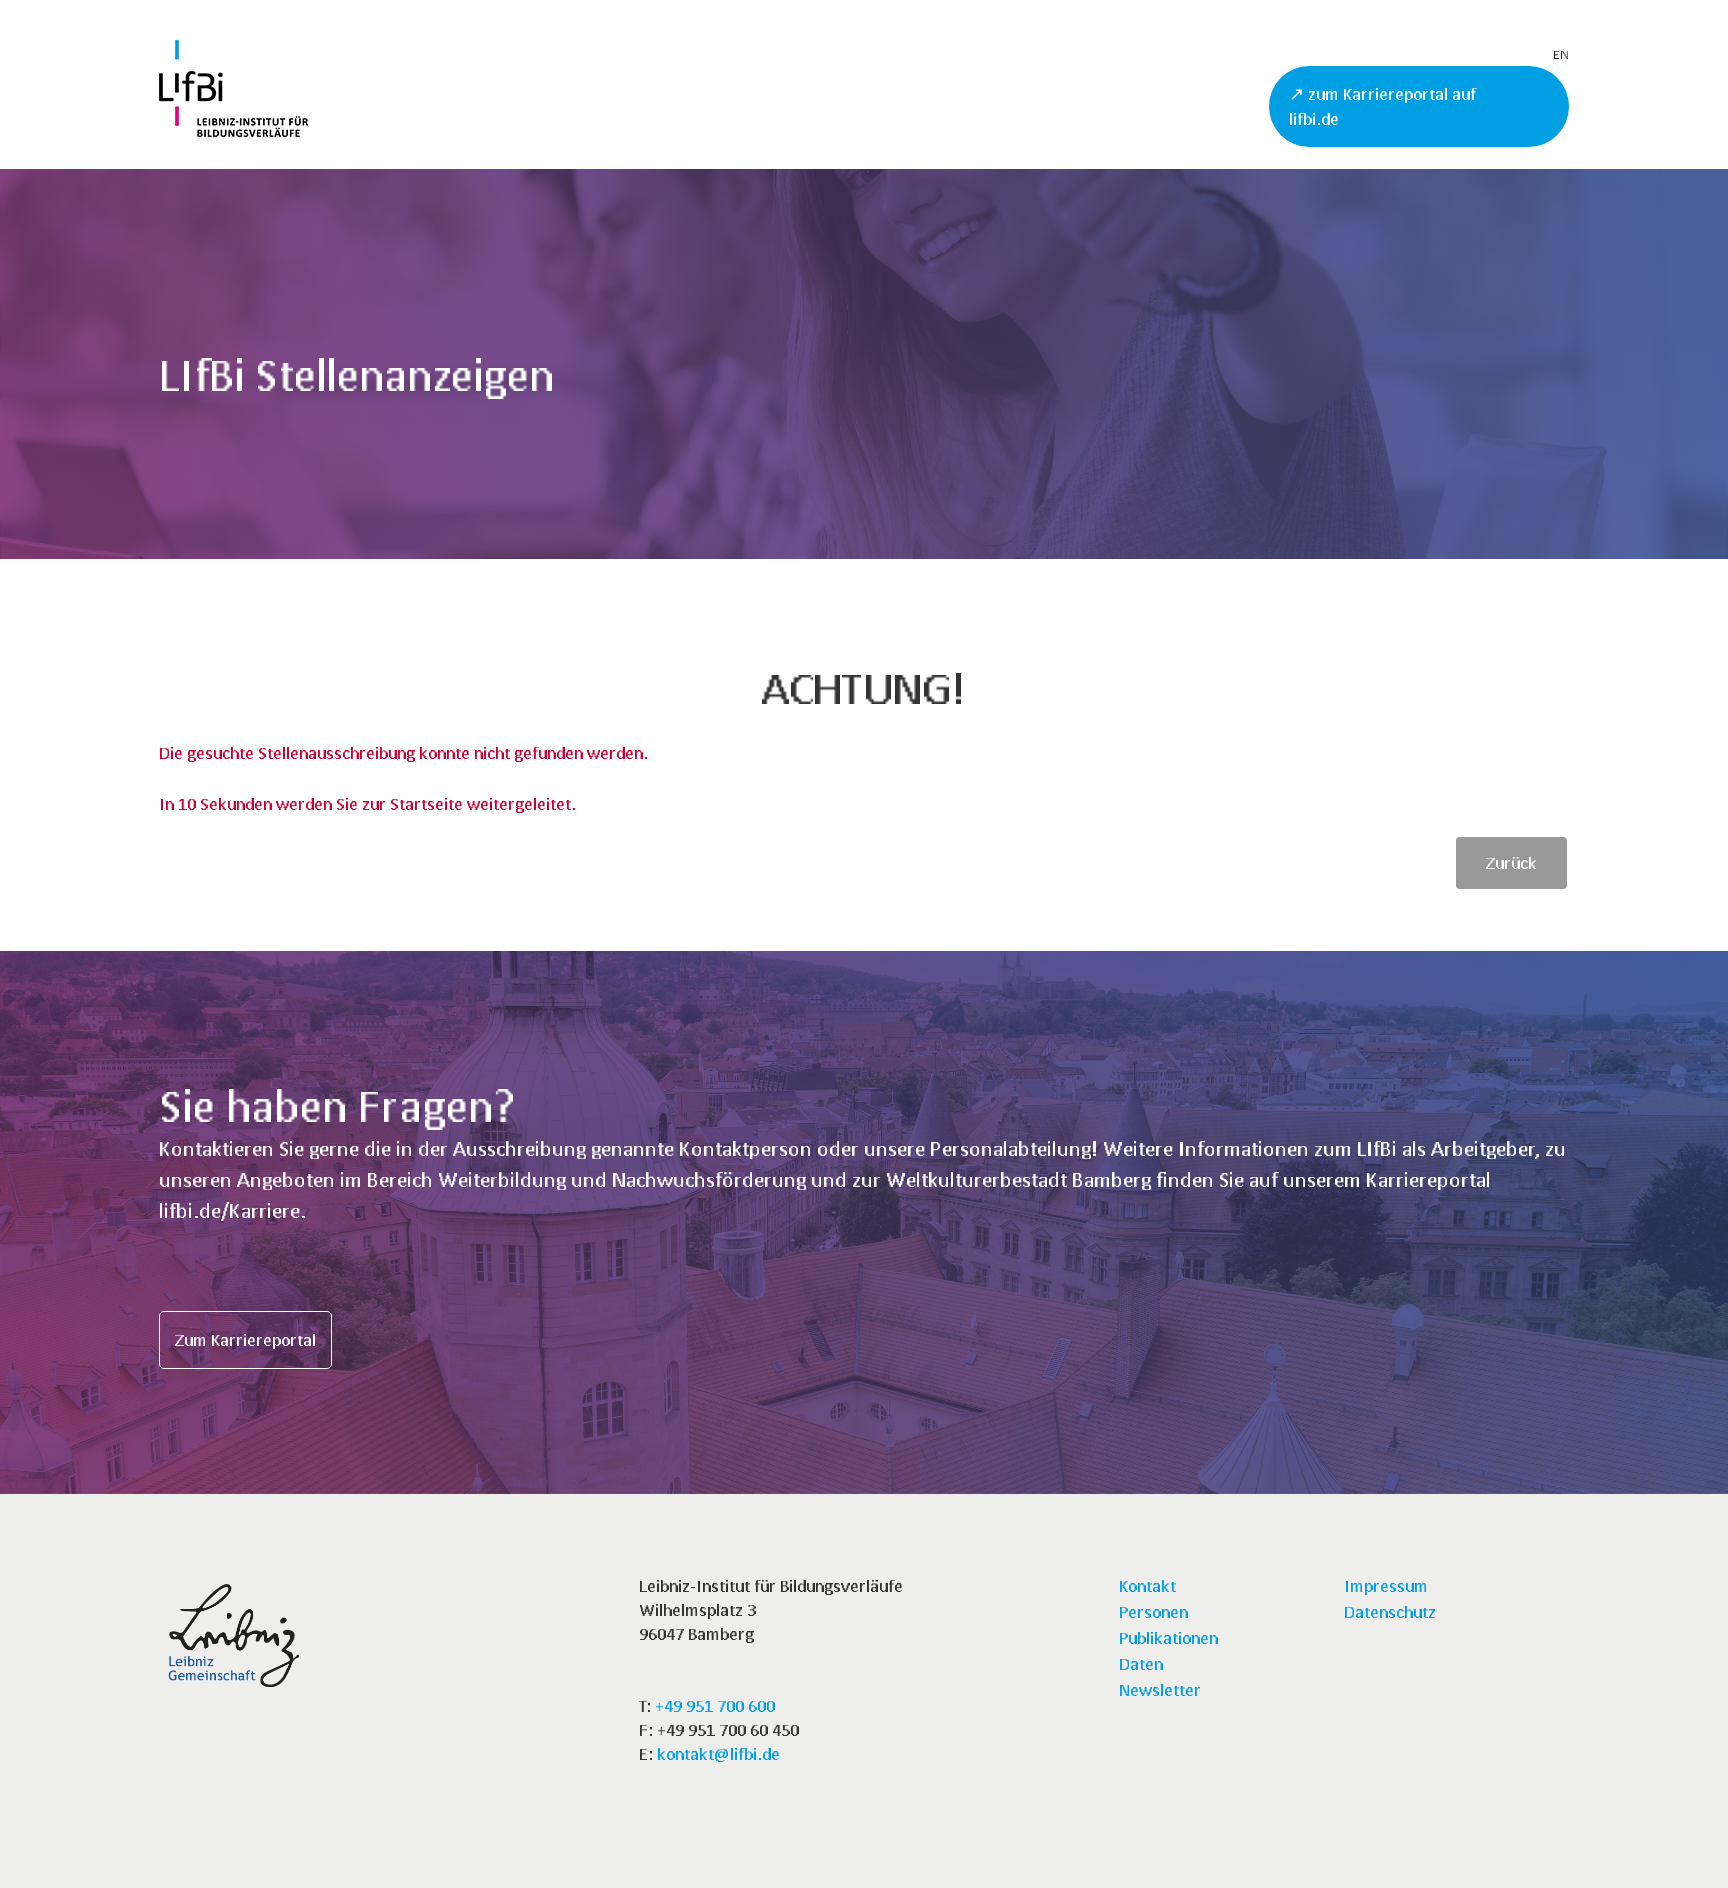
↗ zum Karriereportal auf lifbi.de (1382, 106)
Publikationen (1168, 1637)
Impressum (1386, 1585)
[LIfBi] (233, 130)
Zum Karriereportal (245, 1339)
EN (1561, 54)
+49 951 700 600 (715, 1705)
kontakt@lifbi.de (718, 1753)
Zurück (1511, 862)
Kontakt (1147, 1585)
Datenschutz (1390, 1611)
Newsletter (1160, 1689)
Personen (1153, 1611)
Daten (1141, 1663)
